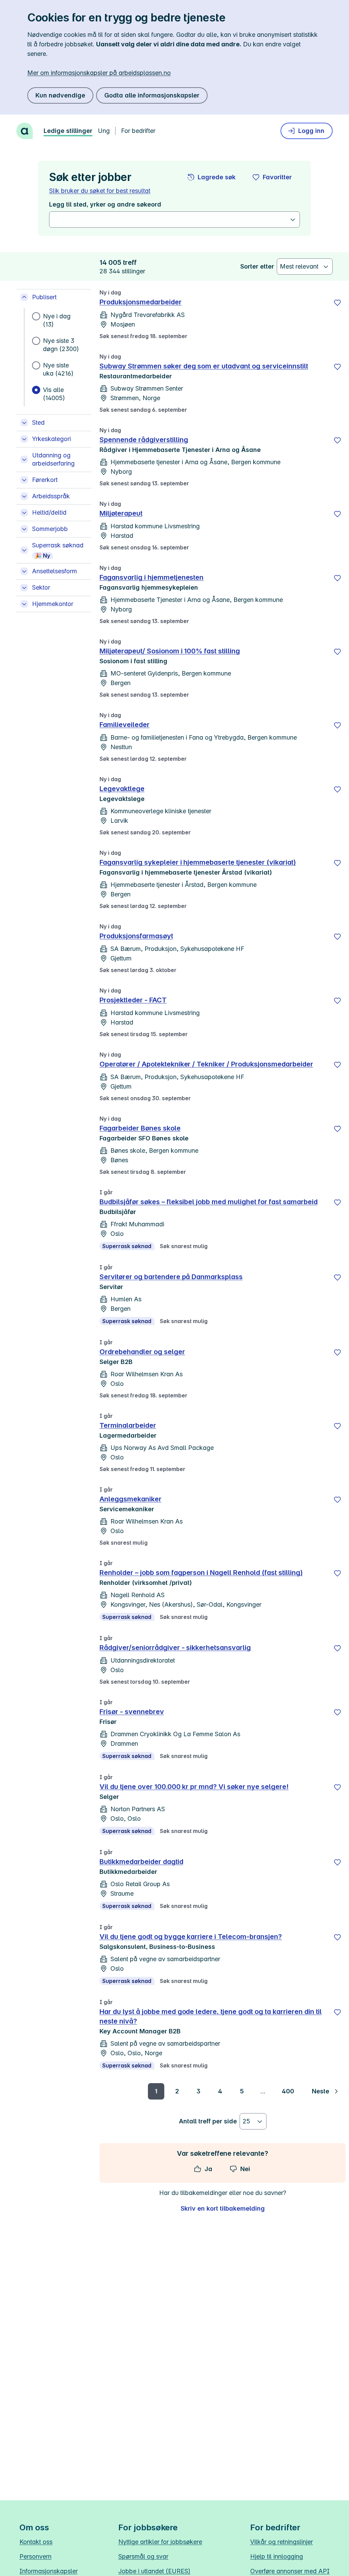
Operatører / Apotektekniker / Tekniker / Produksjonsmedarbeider (206, 1064)
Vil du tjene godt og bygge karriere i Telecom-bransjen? (191, 1937)
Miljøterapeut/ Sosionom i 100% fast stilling (170, 651)
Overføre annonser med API (290, 2571)
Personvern (35, 2556)
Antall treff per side (208, 2121)
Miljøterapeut (121, 513)
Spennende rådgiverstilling (144, 440)
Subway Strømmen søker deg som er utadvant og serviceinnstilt (204, 366)
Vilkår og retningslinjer (282, 2542)
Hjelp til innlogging (277, 2556)
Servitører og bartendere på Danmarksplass (171, 1277)
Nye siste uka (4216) (58, 369)
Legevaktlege (122, 789)
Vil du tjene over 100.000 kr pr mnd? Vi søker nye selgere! (194, 1787)
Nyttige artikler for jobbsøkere (160, 2542)
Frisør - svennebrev (132, 1712)
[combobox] (171, 219)
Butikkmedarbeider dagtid (141, 1862)
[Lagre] (337, 303)
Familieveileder (125, 725)
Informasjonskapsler (49, 2571)
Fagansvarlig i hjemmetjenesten (151, 577)
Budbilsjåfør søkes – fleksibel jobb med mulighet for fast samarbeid (209, 1202)
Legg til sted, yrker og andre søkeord (105, 204)
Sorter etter (257, 266)
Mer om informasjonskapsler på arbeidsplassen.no (99, 73)
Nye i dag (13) (57, 320)
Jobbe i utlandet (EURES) (154, 2571)
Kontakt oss (36, 2542)
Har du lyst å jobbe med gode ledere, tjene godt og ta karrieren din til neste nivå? (211, 2016)
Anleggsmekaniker (131, 1499)
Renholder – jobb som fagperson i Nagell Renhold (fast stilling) (201, 1573)
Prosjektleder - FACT (133, 1000)
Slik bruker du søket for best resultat (100, 191)
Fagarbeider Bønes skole (140, 1128)
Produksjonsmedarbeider (141, 302)
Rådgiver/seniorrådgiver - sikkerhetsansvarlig (175, 1648)
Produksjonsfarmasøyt (136, 936)
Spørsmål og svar (143, 2556)
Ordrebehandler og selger (142, 1352)
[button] (212, 177)
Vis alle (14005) (54, 394)
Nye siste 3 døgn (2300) (61, 345)
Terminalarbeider (128, 1425)
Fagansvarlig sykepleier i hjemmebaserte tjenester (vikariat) (198, 862)
